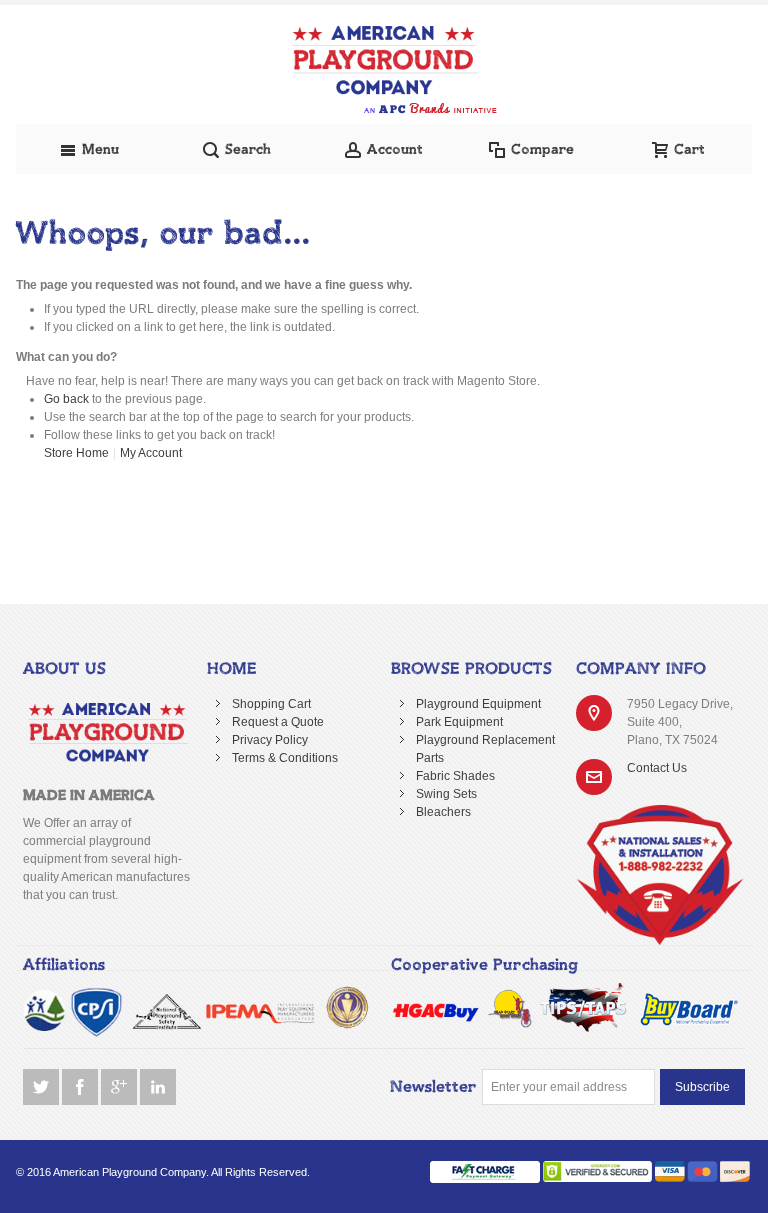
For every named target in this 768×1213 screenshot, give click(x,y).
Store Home (76, 453)
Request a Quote (278, 722)
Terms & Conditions (285, 758)
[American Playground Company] (384, 69)
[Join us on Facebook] (81, 1088)
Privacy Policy (270, 740)
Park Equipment (459, 722)
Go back (66, 399)
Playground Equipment (478, 704)
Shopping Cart (271, 704)
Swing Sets (446, 794)
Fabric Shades (455, 776)
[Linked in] (158, 1088)
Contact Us (657, 768)
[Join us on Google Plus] (120, 1088)
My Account (151, 453)
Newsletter (433, 1087)
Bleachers (443, 812)
